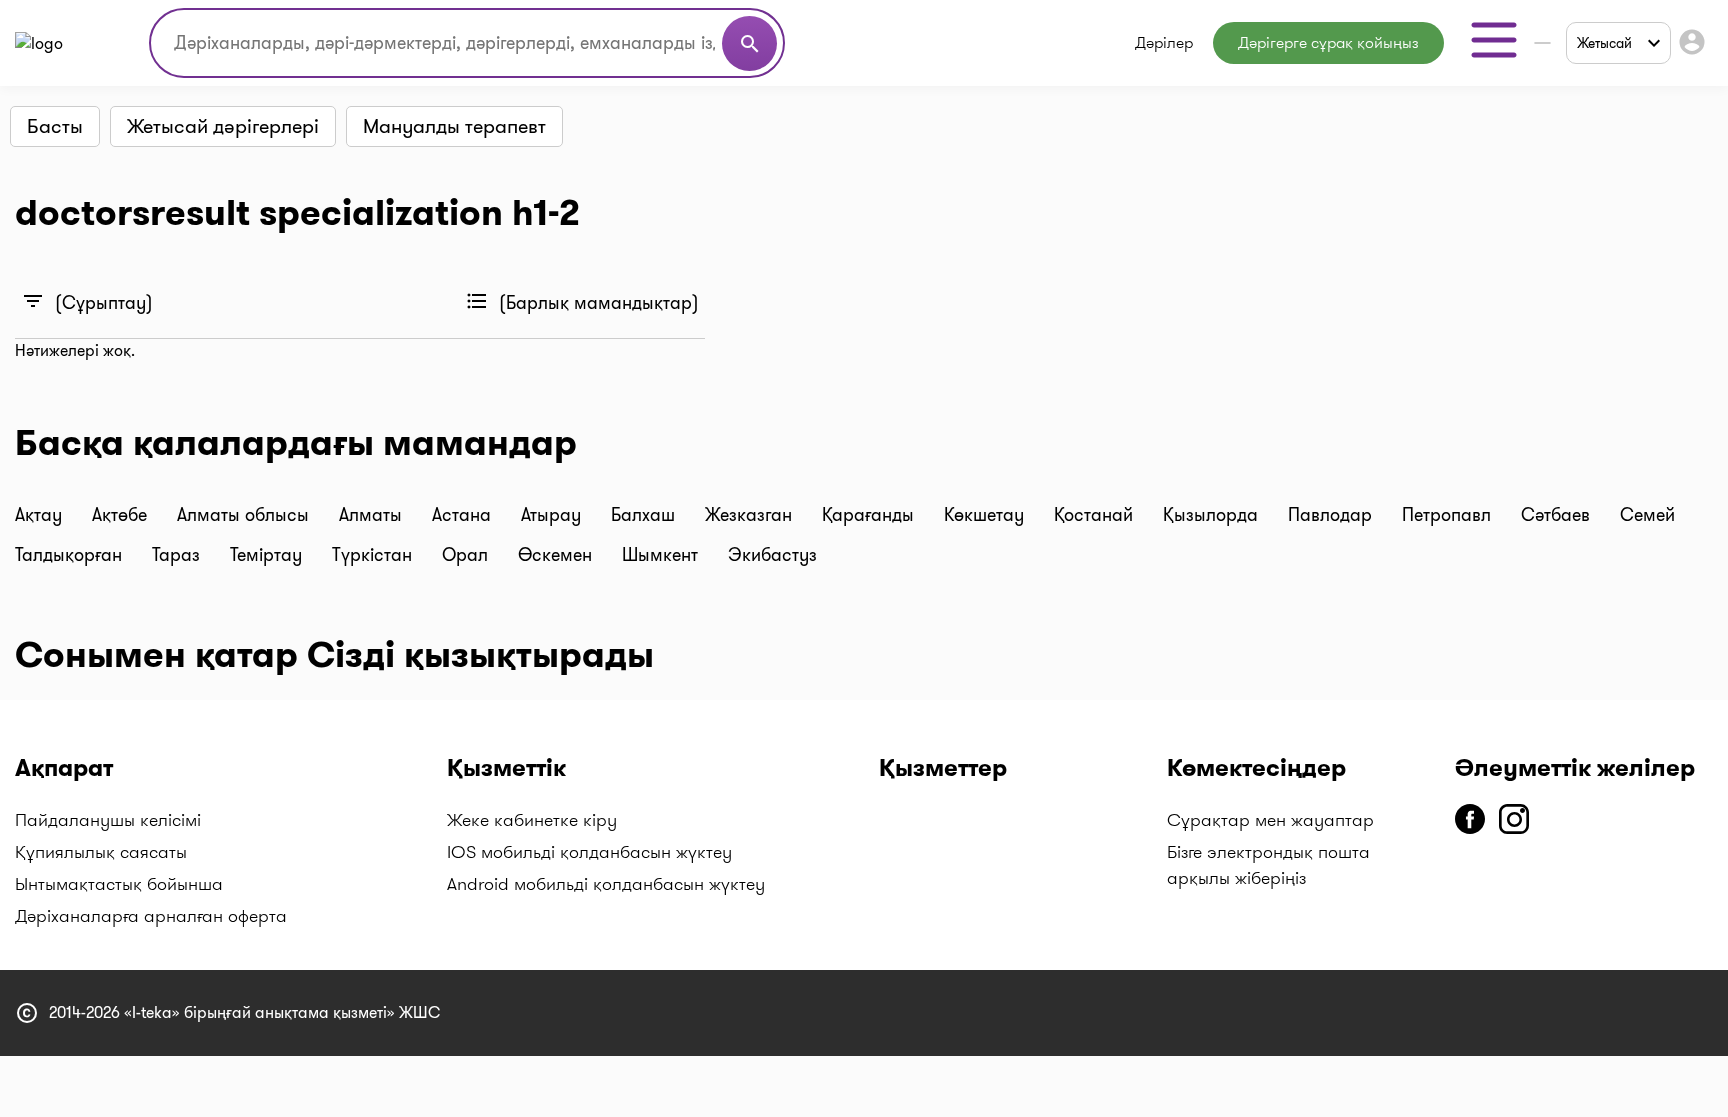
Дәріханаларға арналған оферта (151, 916)
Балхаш (645, 515)
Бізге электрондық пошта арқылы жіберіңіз (1268, 865)
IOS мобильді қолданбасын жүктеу (589, 852)
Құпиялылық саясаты (101, 852)
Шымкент (662, 555)
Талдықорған (71, 555)
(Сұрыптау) (87, 302)
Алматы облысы (245, 515)
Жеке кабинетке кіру (532, 820)
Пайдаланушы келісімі (108, 820)
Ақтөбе (122, 515)
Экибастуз (772, 555)
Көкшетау (986, 515)
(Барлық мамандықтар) (582, 302)
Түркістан (374, 555)
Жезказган (751, 515)
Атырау (553, 515)
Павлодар (1332, 515)
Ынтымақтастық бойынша (119, 884)
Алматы (373, 515)
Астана (464, 515)
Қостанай (1096, 515)
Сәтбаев (1558, 515)
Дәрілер (1164, 42)
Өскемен (557, 555)
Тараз (178, 555)
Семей (1647, 515)
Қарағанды (870, 515)
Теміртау (268, 555)
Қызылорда (1213, 515)
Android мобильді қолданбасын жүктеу (606, 884)
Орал (467, 555)
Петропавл (1449, 515)
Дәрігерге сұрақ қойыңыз (1328, 42)
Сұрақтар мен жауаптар (1270, 820)
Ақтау (41, 515)
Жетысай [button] (1604, 43)
